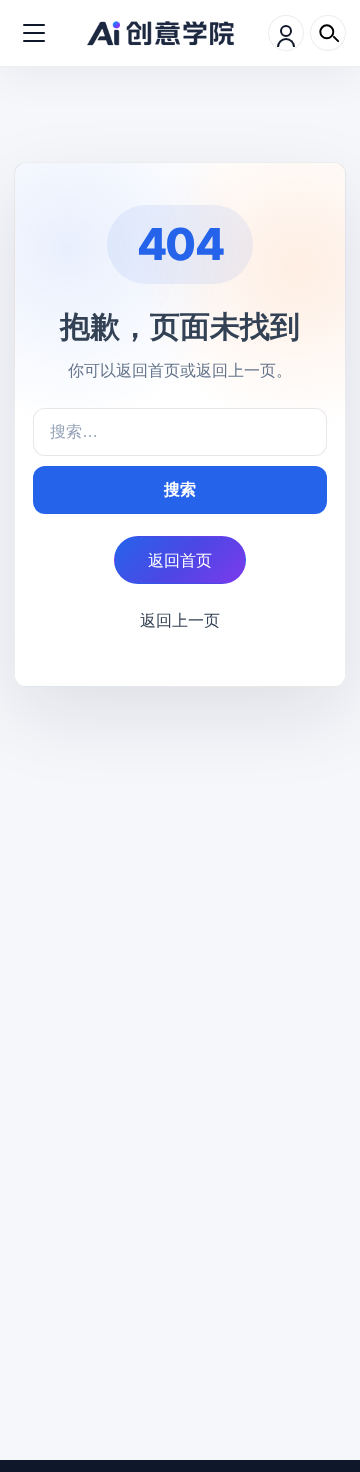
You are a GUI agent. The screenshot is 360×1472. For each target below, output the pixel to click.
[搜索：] (180, 432)
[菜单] (34, 33)
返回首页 (180, 560)
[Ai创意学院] (161, 33)
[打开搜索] (328, 33)
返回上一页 (180, 620)
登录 (286, 33)
